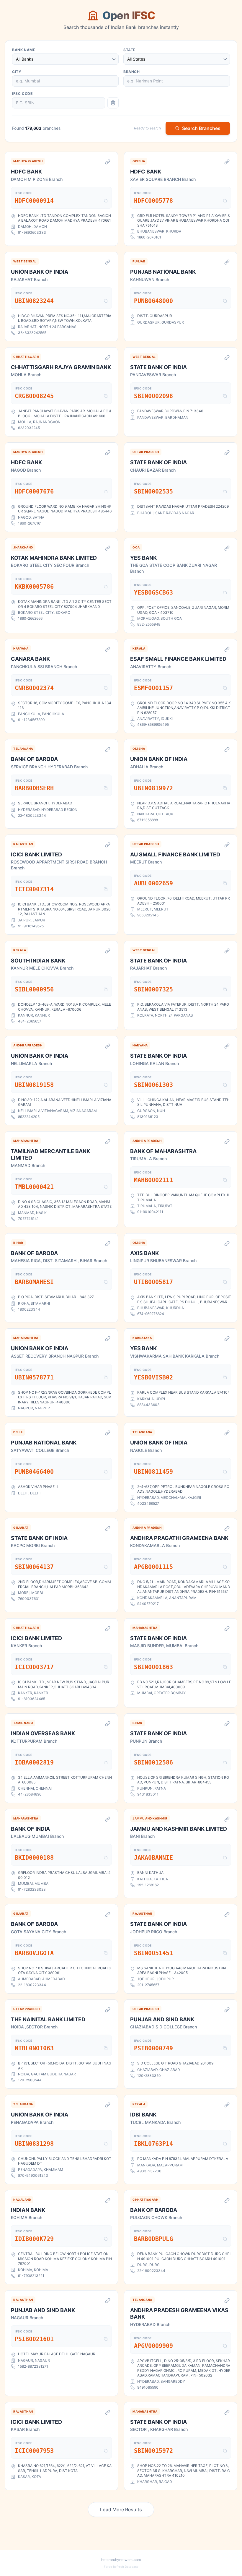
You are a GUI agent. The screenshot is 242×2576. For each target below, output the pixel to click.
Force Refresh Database (121, 2567)
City (17, 72)
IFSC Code (22, 94)
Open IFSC (129, 15)
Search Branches (201, 128)
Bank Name (24, 50)
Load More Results (121, 2510)
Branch (132, 72)
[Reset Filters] (113, 103)
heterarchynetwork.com (121, 2560)
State (129, 50)
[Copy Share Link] (108, 162)
